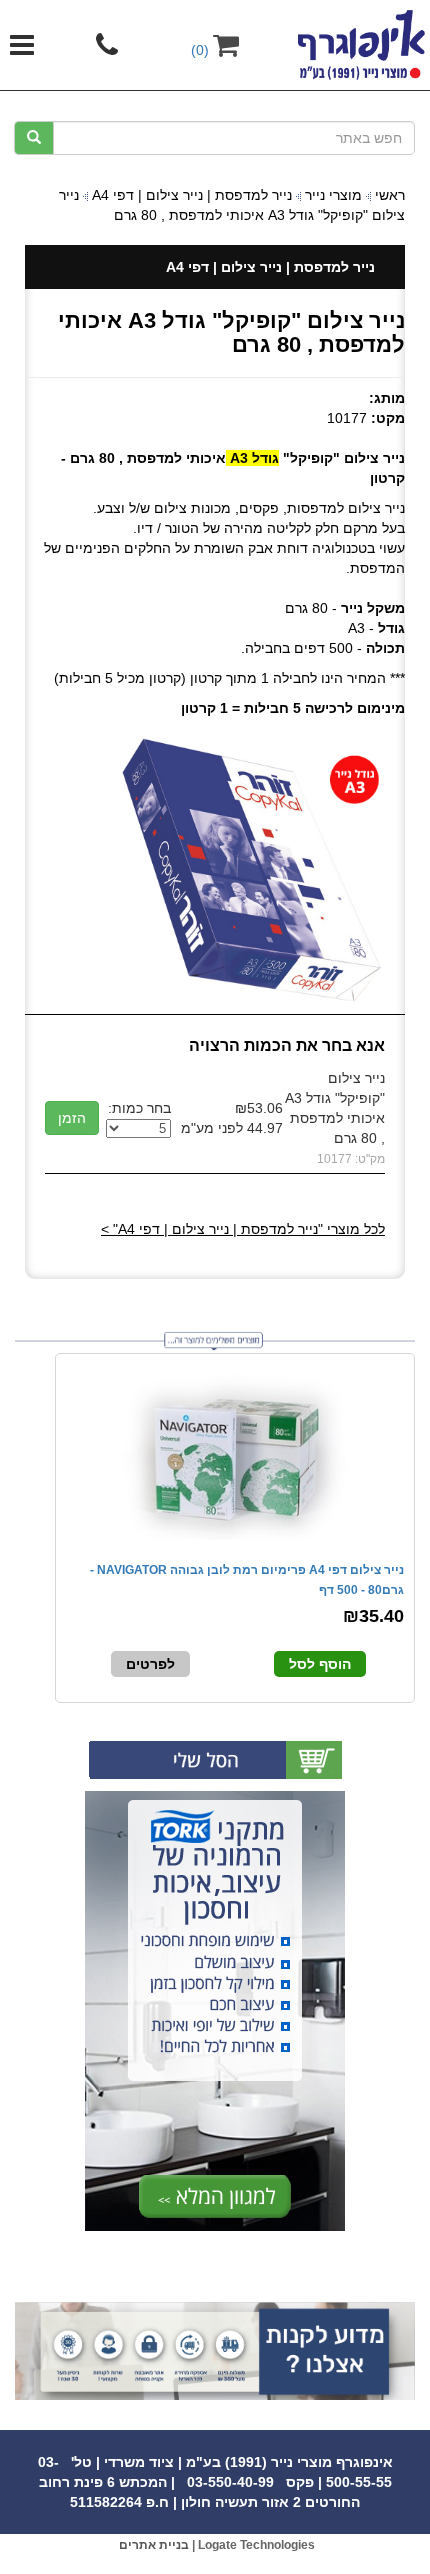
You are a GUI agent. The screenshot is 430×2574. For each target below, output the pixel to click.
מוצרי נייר (333, 195)
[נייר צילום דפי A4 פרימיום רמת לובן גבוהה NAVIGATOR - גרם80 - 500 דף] (235, 1455)
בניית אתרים (154, 2545)
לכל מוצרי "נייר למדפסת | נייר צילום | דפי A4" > (243, 1229)
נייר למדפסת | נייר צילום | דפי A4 (192, 195)
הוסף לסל (320, 1664)
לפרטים (150, 1664)
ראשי (390, 195)
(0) (202, 50)
